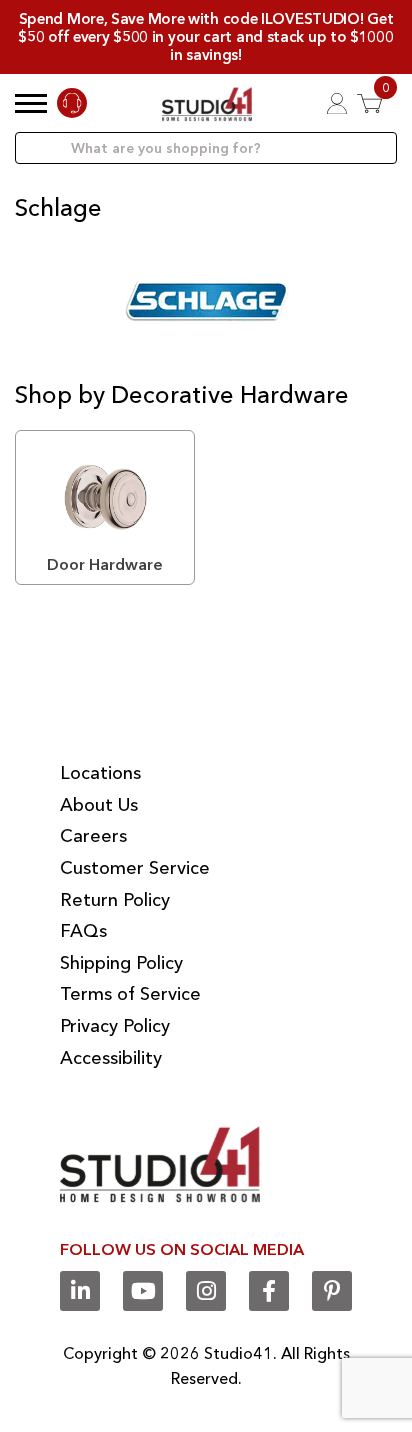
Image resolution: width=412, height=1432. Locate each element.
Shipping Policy (121, 963)
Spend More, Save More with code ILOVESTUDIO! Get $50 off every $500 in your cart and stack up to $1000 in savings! (205, 36)
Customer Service (135, 868)
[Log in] (337, 103)
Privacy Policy (115, 1026)
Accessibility (111, 1058)
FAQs (83, 931)
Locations (100, 773)
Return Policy (115, 900)
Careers (93, 836)
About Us (99, 805)
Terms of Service (130, 994)
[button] (31, 103)
